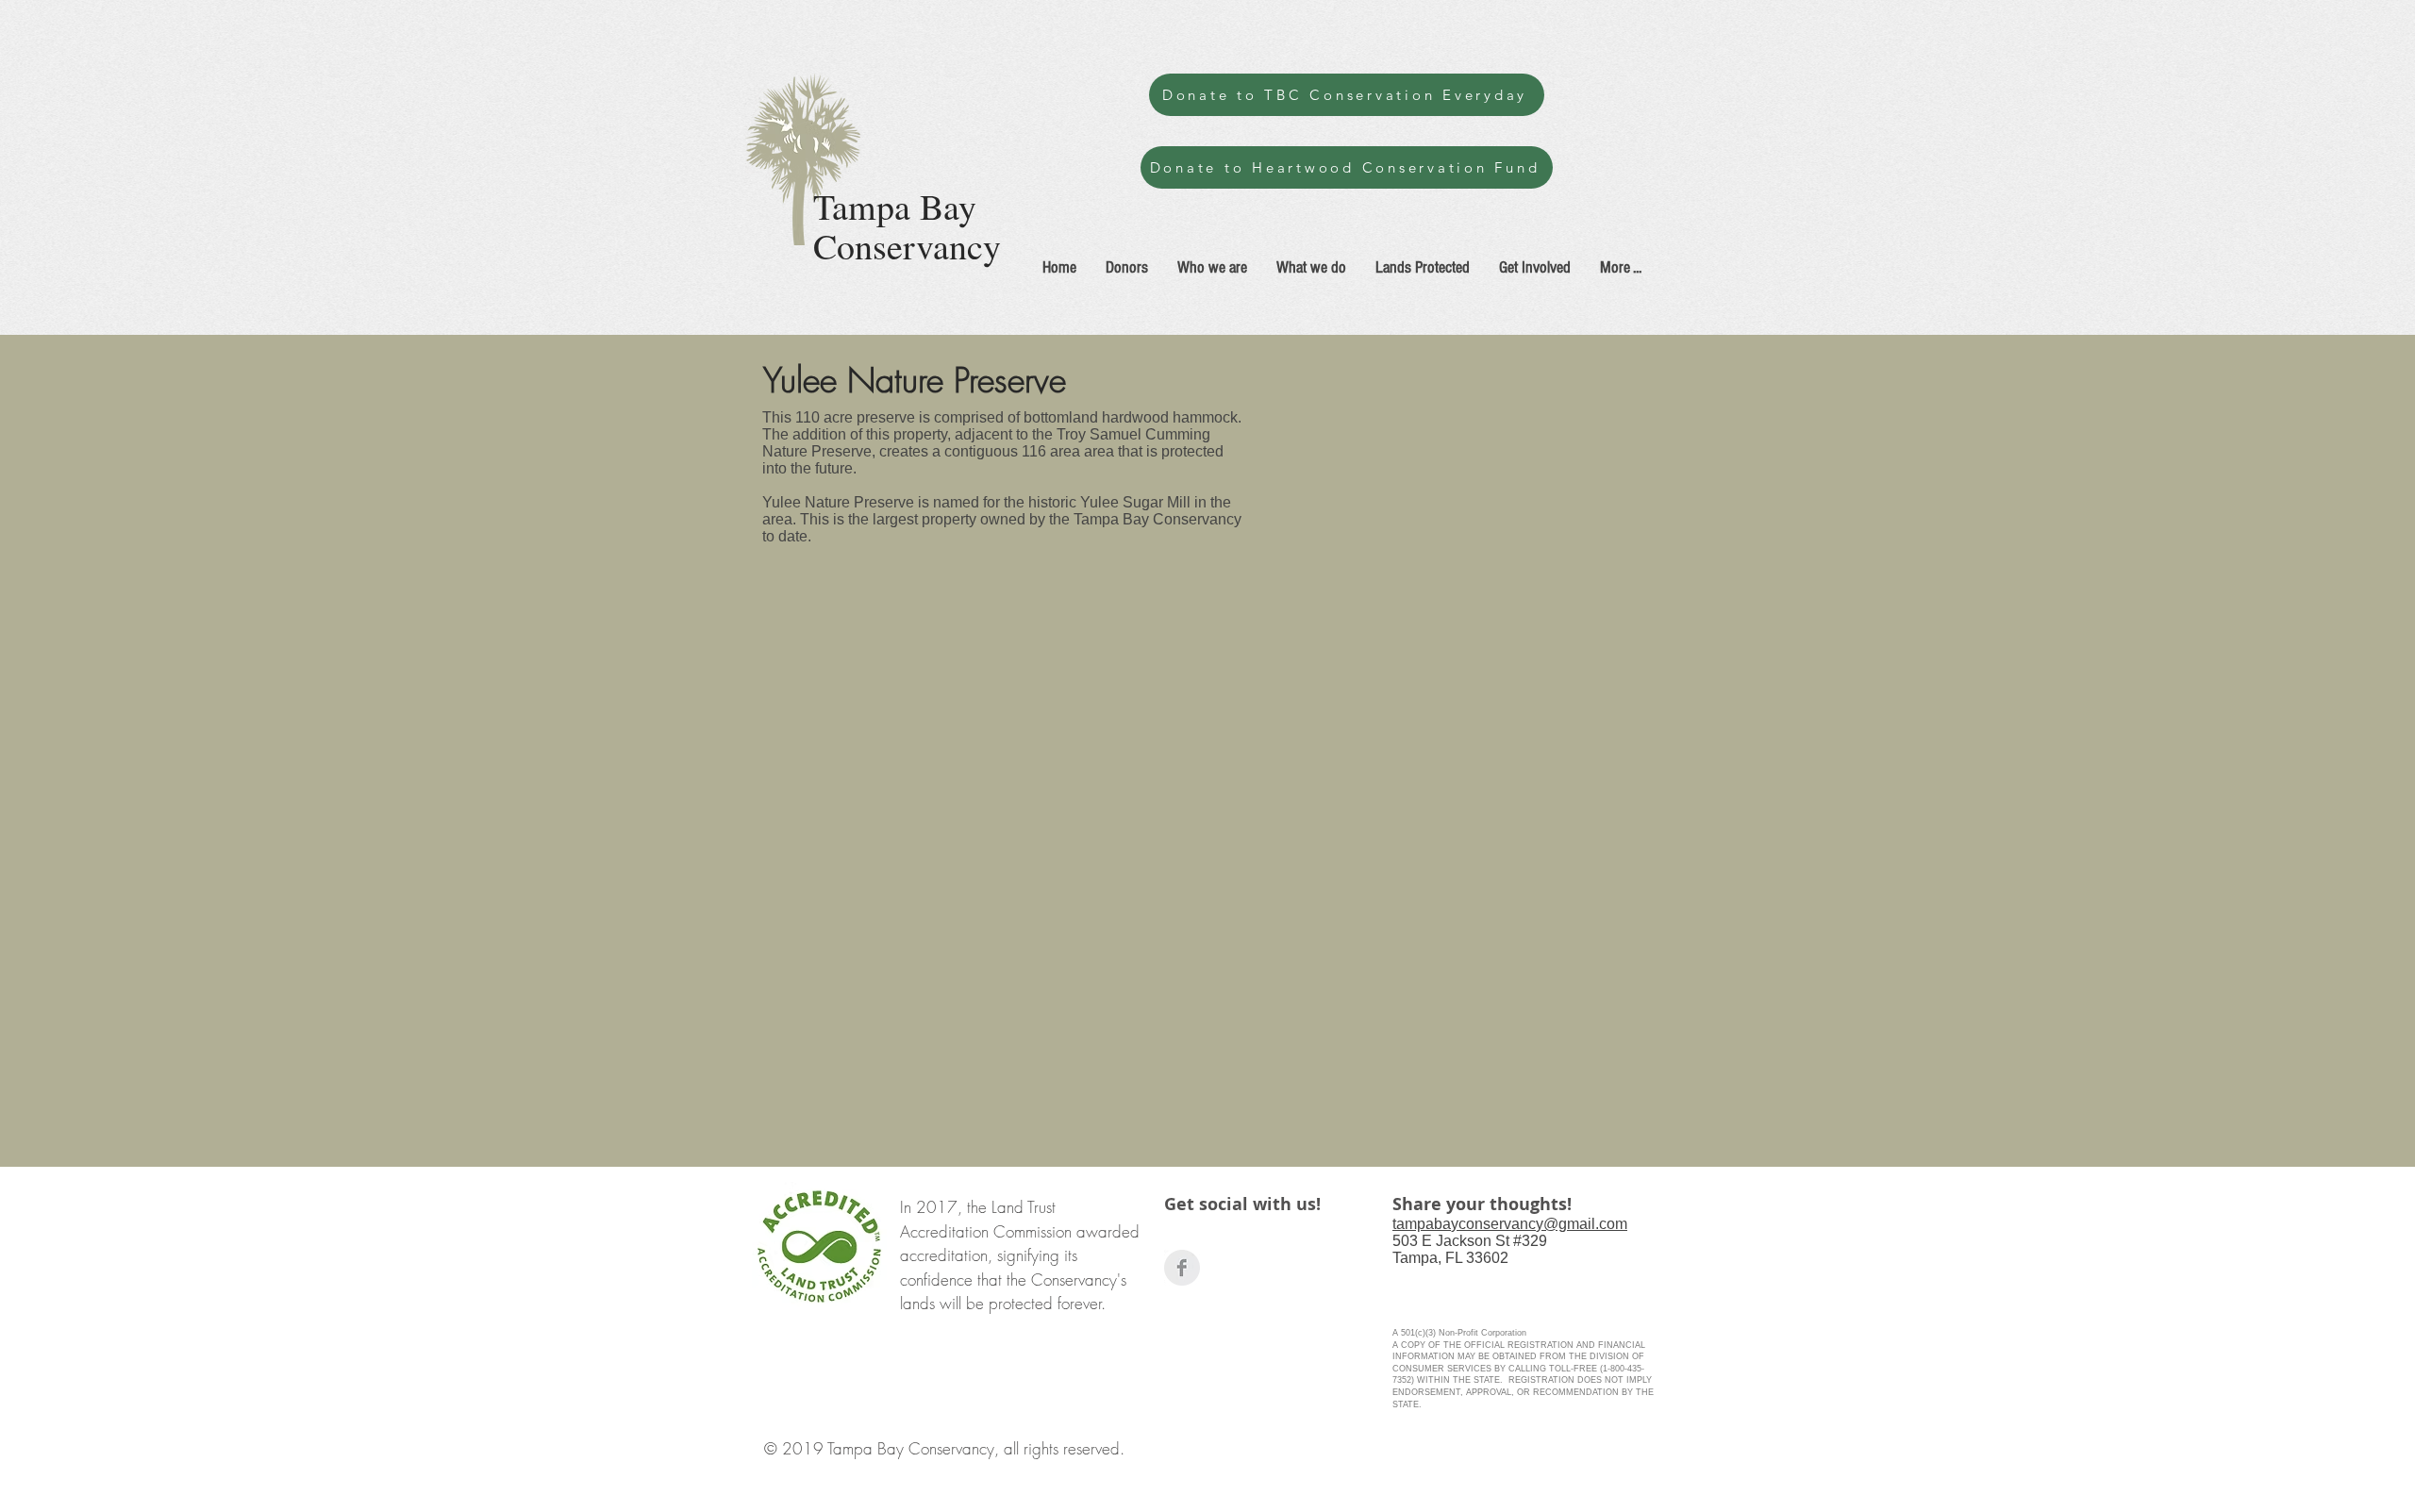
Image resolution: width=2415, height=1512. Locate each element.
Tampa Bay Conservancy (907, 226)
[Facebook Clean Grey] (1182, 1268)
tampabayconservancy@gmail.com (1510, 1224)
